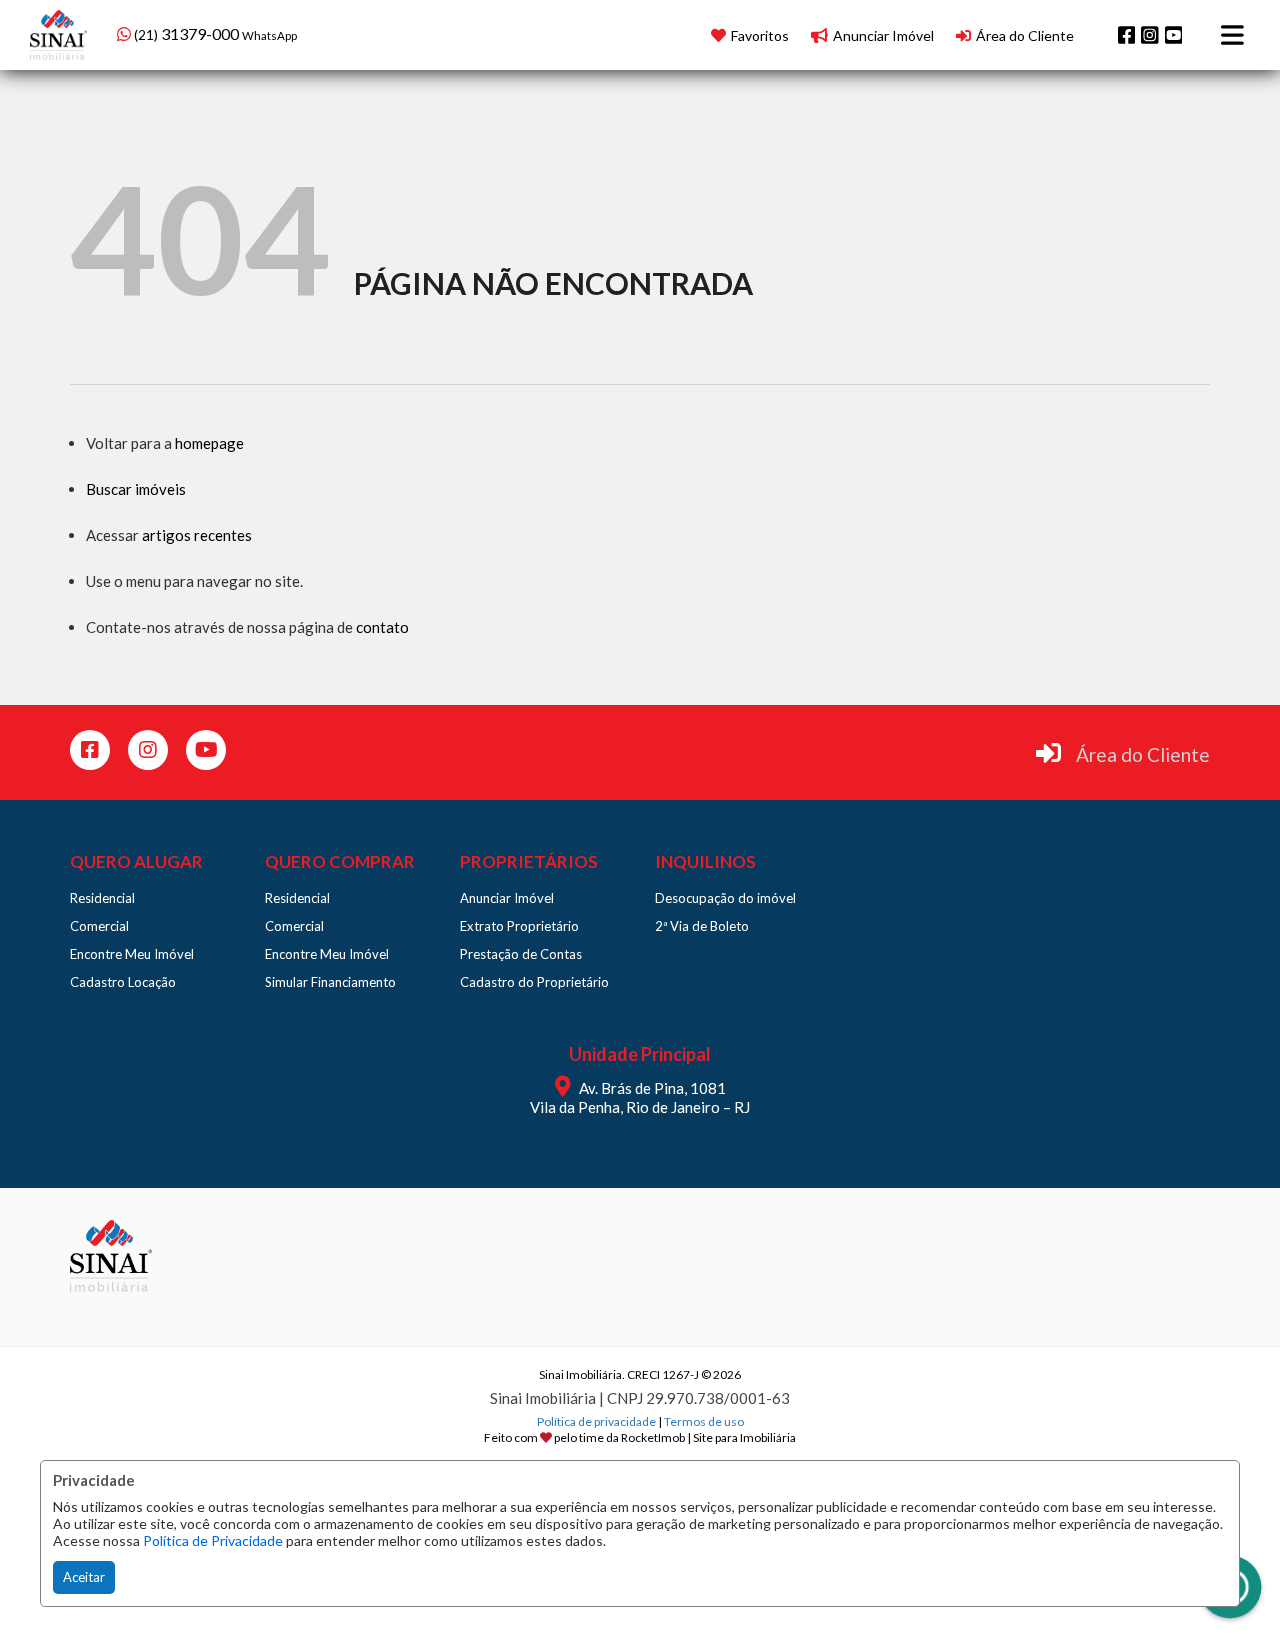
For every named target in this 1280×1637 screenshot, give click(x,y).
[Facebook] (1127, 35)
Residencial (102, 898)
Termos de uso (704, 1421)
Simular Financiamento (330, 982)
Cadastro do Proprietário (534, 982)
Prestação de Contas (521, 954)
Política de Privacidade (213, 1540)
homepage (209, 443)
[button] (244, 32)
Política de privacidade (596, 1421)
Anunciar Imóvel (507, 898)
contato (382, 627)
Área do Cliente (1143, 754)
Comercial (99, 926)
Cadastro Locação (123, 982)
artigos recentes (197, 535)
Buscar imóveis (136, 489)
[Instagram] (1150, 35)
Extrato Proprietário (519, 926)
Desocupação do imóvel (725, 898)
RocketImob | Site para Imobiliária (708, 1437)
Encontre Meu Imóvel (132, 954)
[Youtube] (1174, 35)
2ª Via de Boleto (702, 926)
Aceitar (84, 1577)
